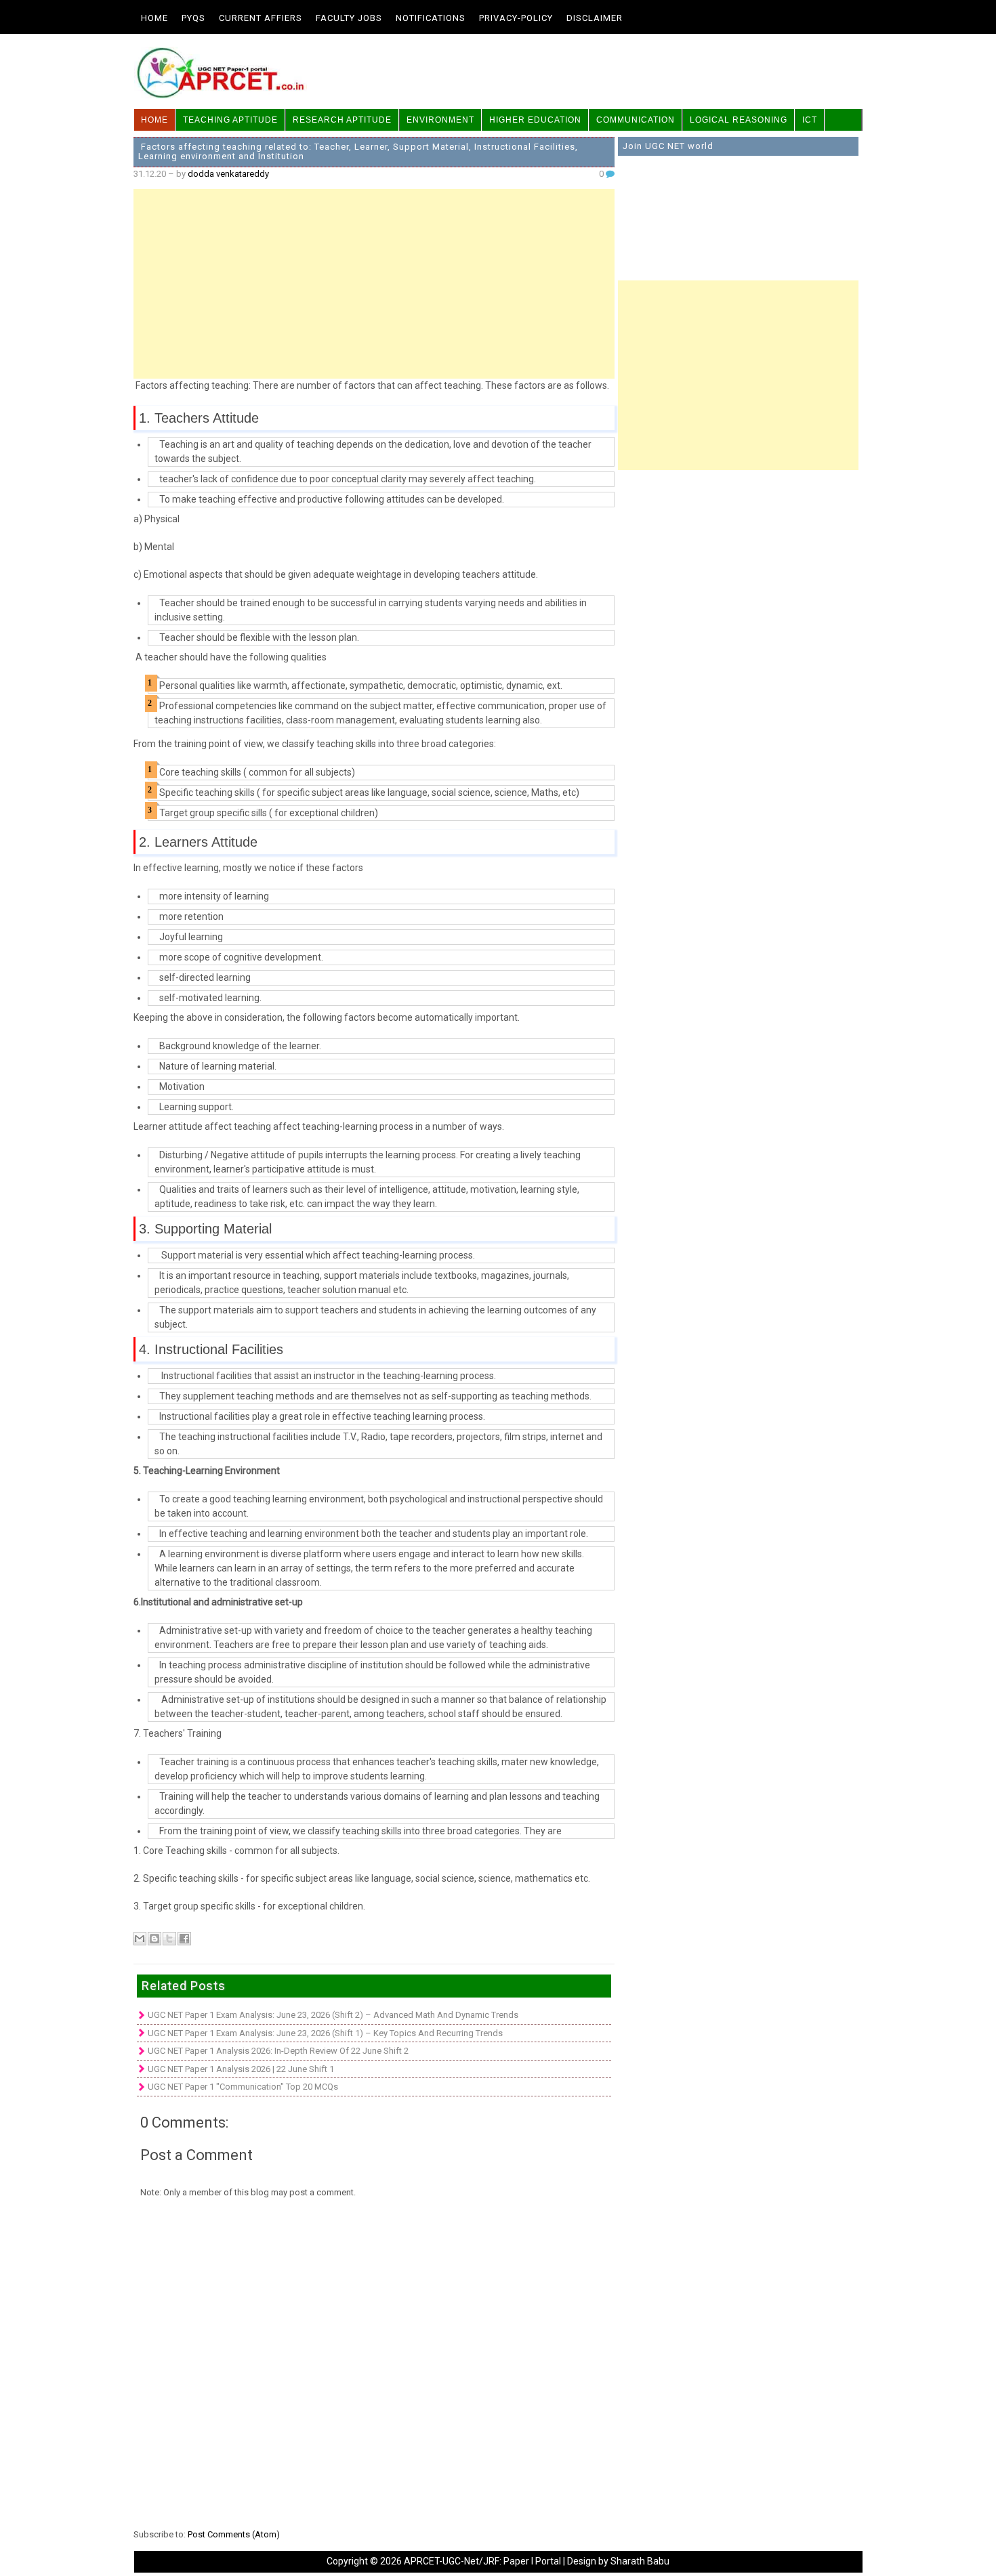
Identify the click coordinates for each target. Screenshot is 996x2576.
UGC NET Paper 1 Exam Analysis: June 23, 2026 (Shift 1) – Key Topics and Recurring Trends (325, 2033)
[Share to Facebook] (184, 1939)
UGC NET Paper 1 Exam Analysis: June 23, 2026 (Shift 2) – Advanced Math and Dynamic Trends (333, 2015)
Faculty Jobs (349, 18)
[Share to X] (169, 1939)
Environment (440, 120)
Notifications (431, 18)
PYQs (193, 18)
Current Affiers (261, 18)
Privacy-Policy (516, 18)
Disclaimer (595, 18)
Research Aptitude (342, 120)
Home (154, 18)
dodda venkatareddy (228, 174)
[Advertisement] (374, 284)
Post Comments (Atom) (234, 2534)
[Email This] (140, 1939)
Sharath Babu (640, 2561)
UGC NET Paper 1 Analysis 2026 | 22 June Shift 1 (241, 2069)
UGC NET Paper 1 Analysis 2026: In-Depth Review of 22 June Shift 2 (278, 2051)
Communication (636, 120)
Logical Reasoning (739, 120)
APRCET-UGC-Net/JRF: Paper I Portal (482, 2561)
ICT (810, 120)
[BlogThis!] (154, 1939)
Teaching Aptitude (230, 120)
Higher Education (535, 120)
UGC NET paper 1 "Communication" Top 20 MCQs (243, 2087)
